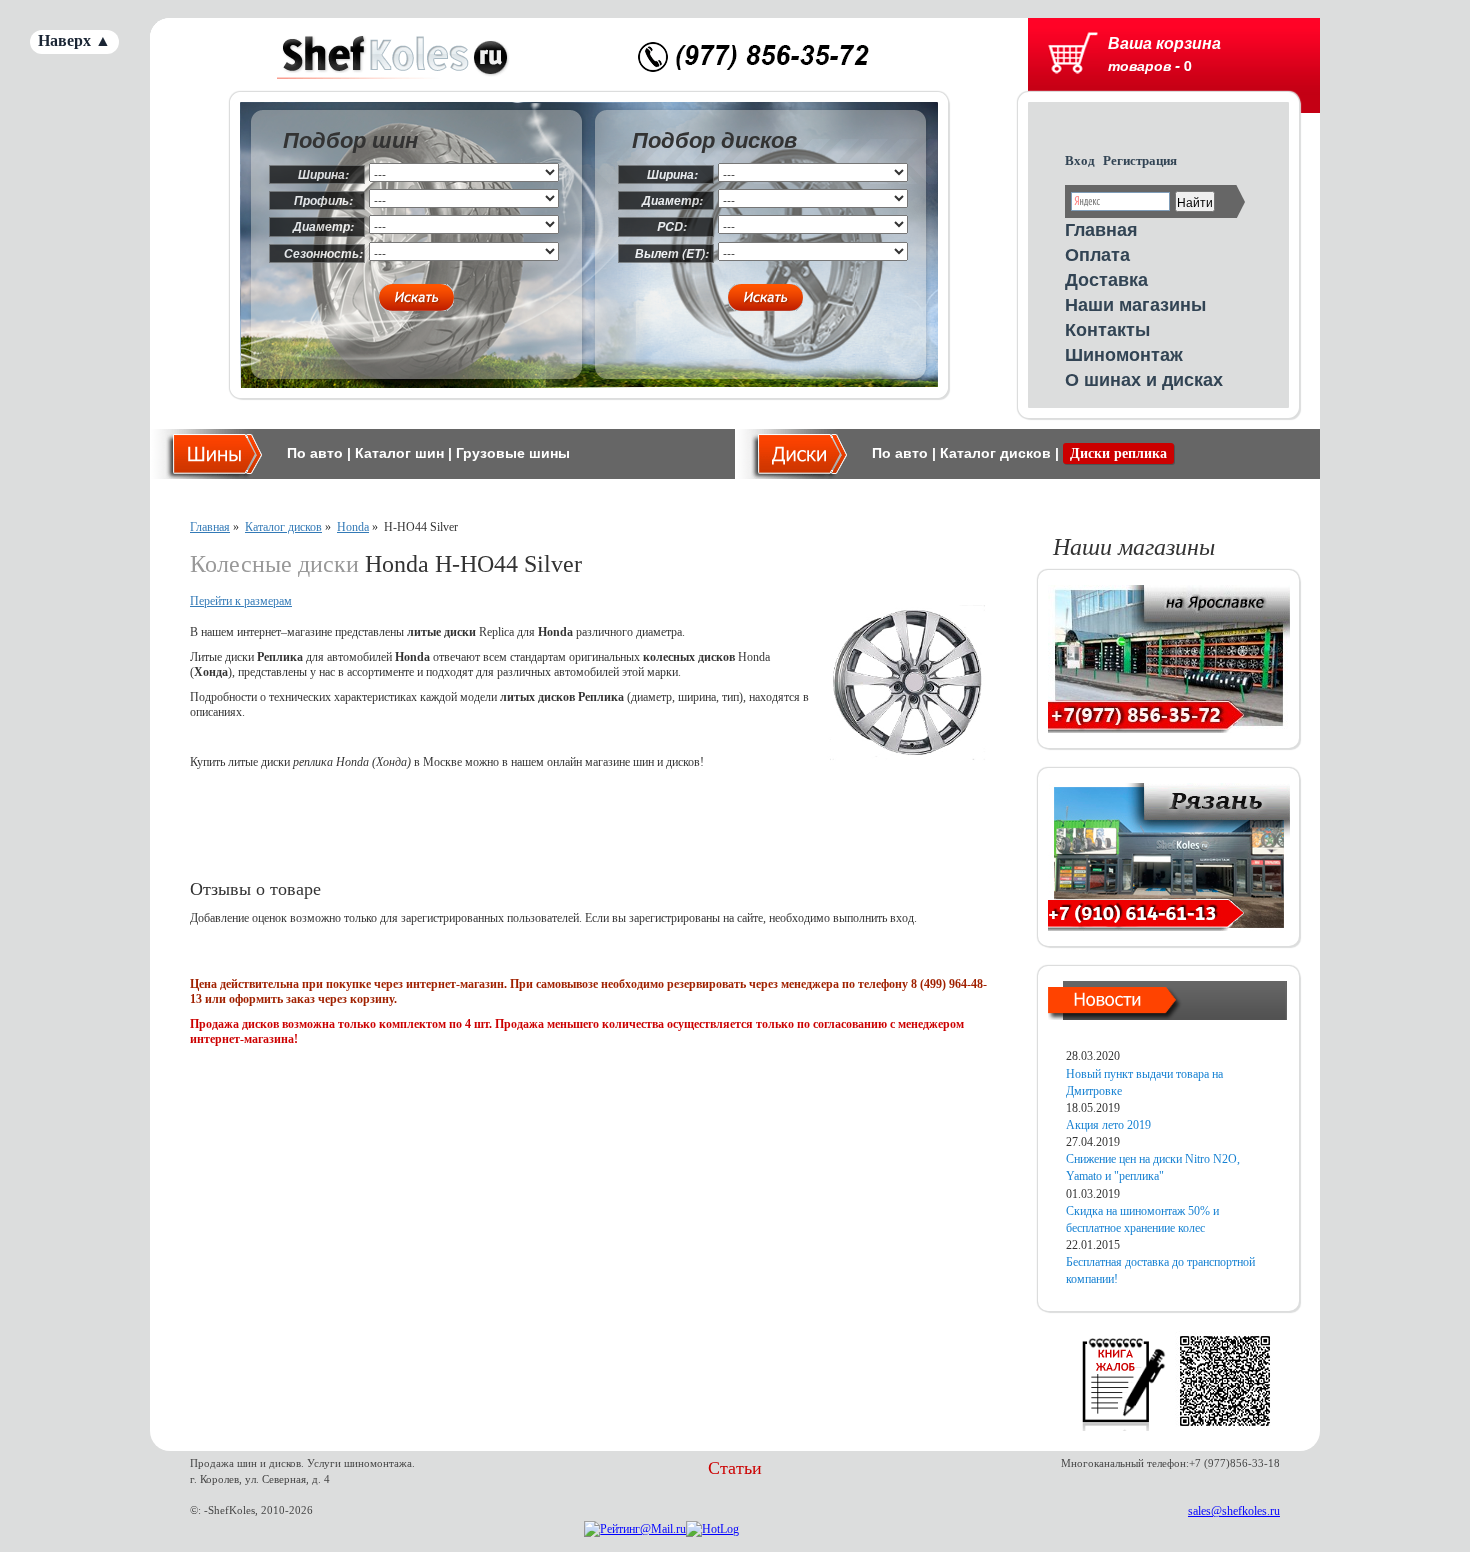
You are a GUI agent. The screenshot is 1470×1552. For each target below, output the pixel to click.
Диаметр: (323, 226)
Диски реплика (1118, 453)
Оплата (1097, 254)
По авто (315, 453)
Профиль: (323, 200)
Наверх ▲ (74, 40)
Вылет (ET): (672, 253)
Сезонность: (323, 253)
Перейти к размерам (241, 601)
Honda (353, 527)
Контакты (1107, 329)
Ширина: (323, 174)
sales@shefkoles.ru (1234, 1511)
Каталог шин (399, 453)
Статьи (735, 1468)
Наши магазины (1135, 304)
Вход (1080, 160)
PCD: (672, 226)
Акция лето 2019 (1108, 1125)
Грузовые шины (513, 453)
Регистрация (1140, 160)
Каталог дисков (995, 453)
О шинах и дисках (1144, 379)
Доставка (1106, 279)
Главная (1101, 229)
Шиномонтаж (1124, 354)
